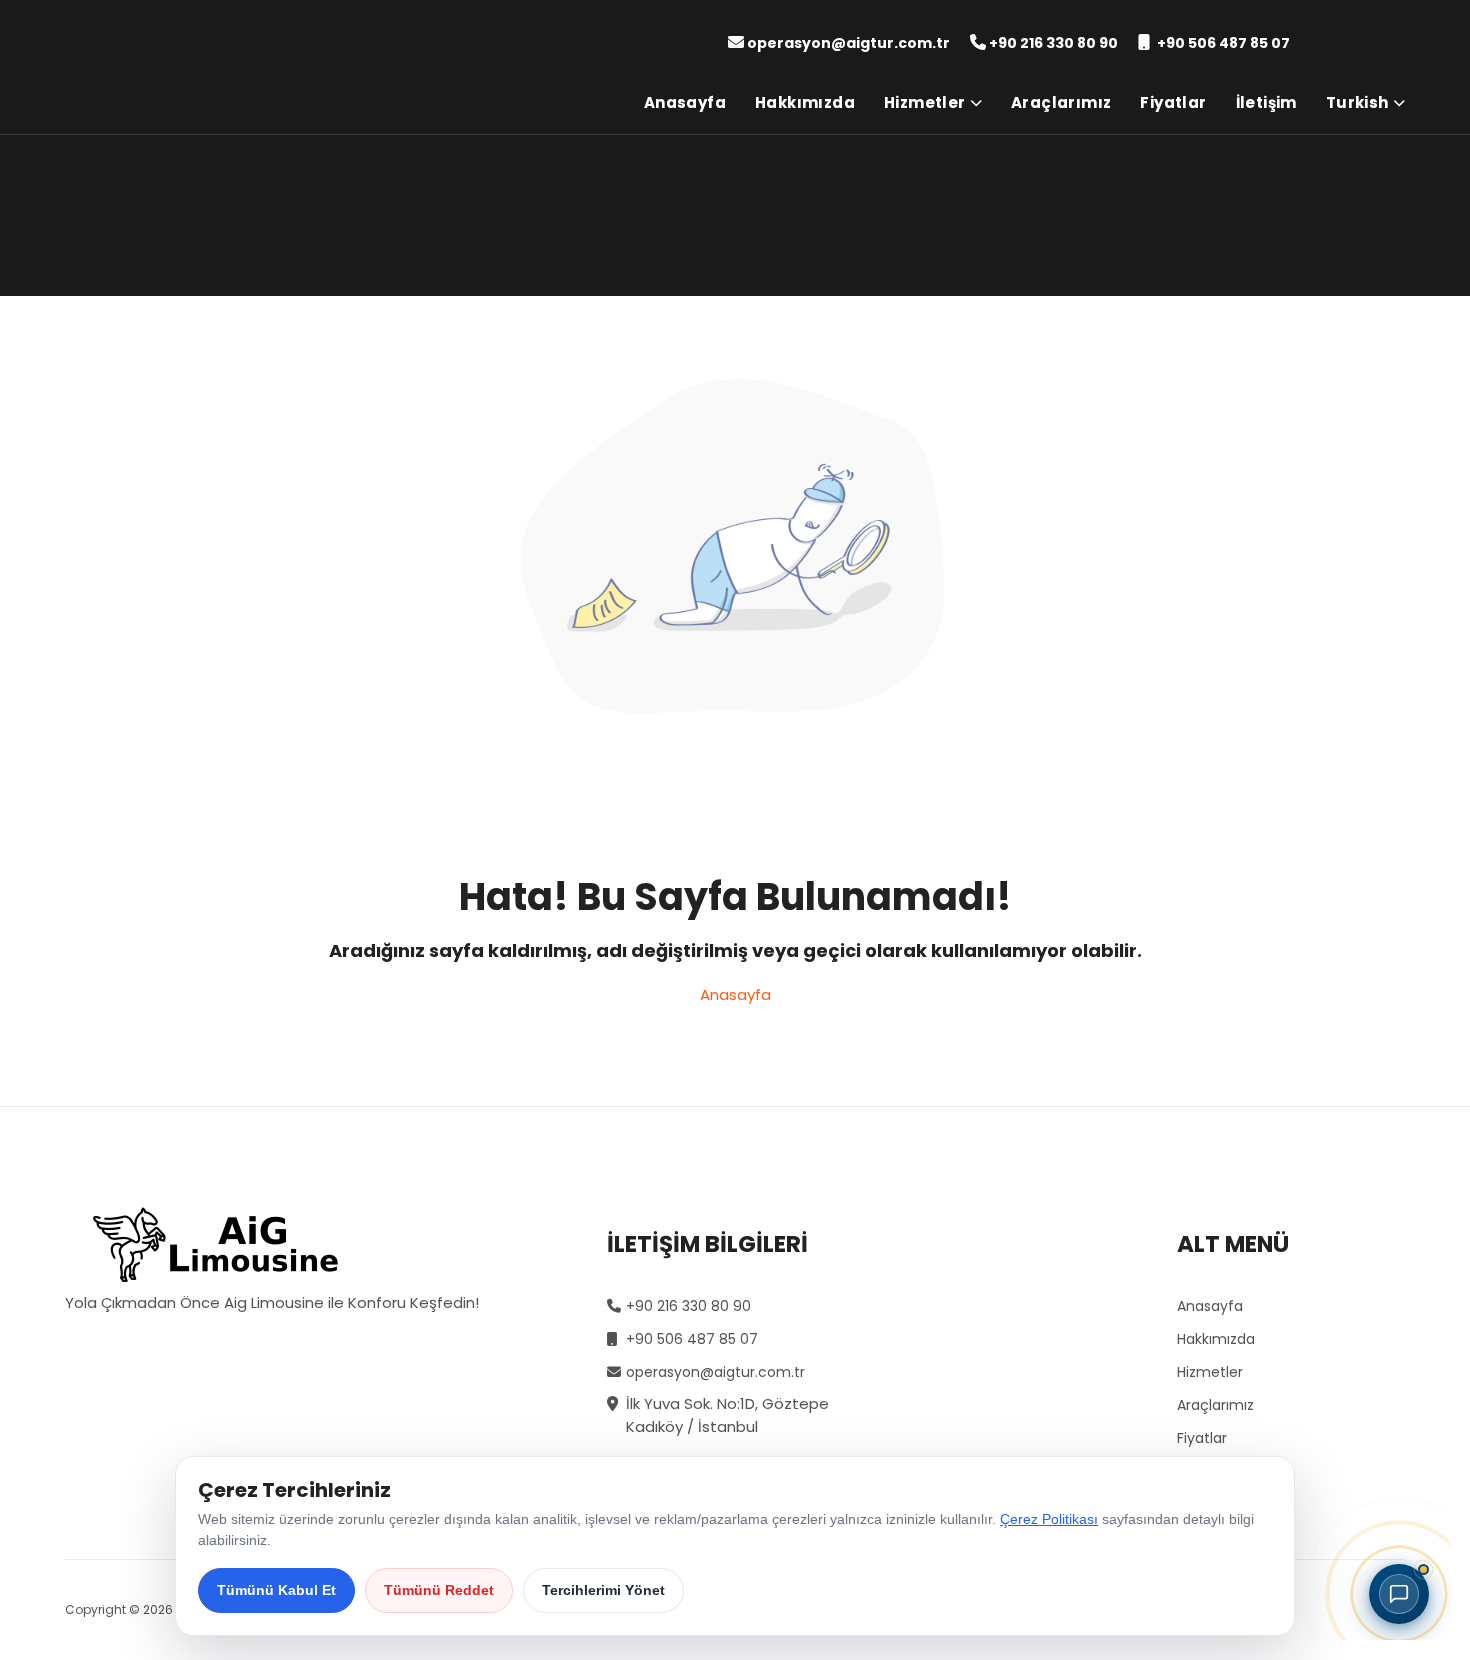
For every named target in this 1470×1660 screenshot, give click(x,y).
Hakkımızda (805, 102)
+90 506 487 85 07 (1223, 43)
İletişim (1266, 102)
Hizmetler (925, 102)
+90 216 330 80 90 (1053, 43)
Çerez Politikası (1049, 1519)
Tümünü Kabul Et (276, 1590)
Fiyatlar (1173, 102)
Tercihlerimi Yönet (603, 1590)
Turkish (1357, 102)
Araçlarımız (1061, 102)
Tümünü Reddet (439, 1590)
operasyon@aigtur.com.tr (848, 43)
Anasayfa (685, 102)
